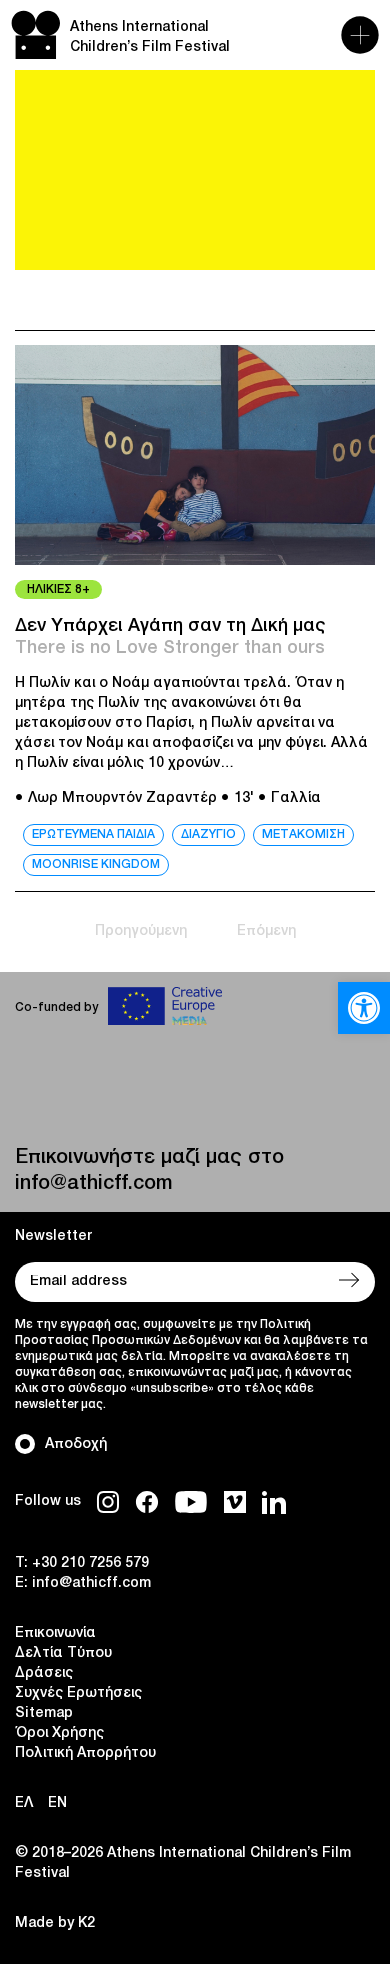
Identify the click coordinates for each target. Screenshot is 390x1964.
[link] (364, 1008)
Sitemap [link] (44, 1713)
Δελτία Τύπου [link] (63, 1653)
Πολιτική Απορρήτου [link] (85, 1753)
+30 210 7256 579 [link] (90, 1563)
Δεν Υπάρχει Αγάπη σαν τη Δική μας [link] (170, 626)
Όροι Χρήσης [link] (59, 1733)
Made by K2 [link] (55, 1923)
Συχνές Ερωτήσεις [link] (78, 1693)
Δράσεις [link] (44, 1673)
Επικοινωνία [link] (55, 1633)
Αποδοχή (76, 1444)
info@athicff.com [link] (93, 1184)
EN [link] (57, 1803)
